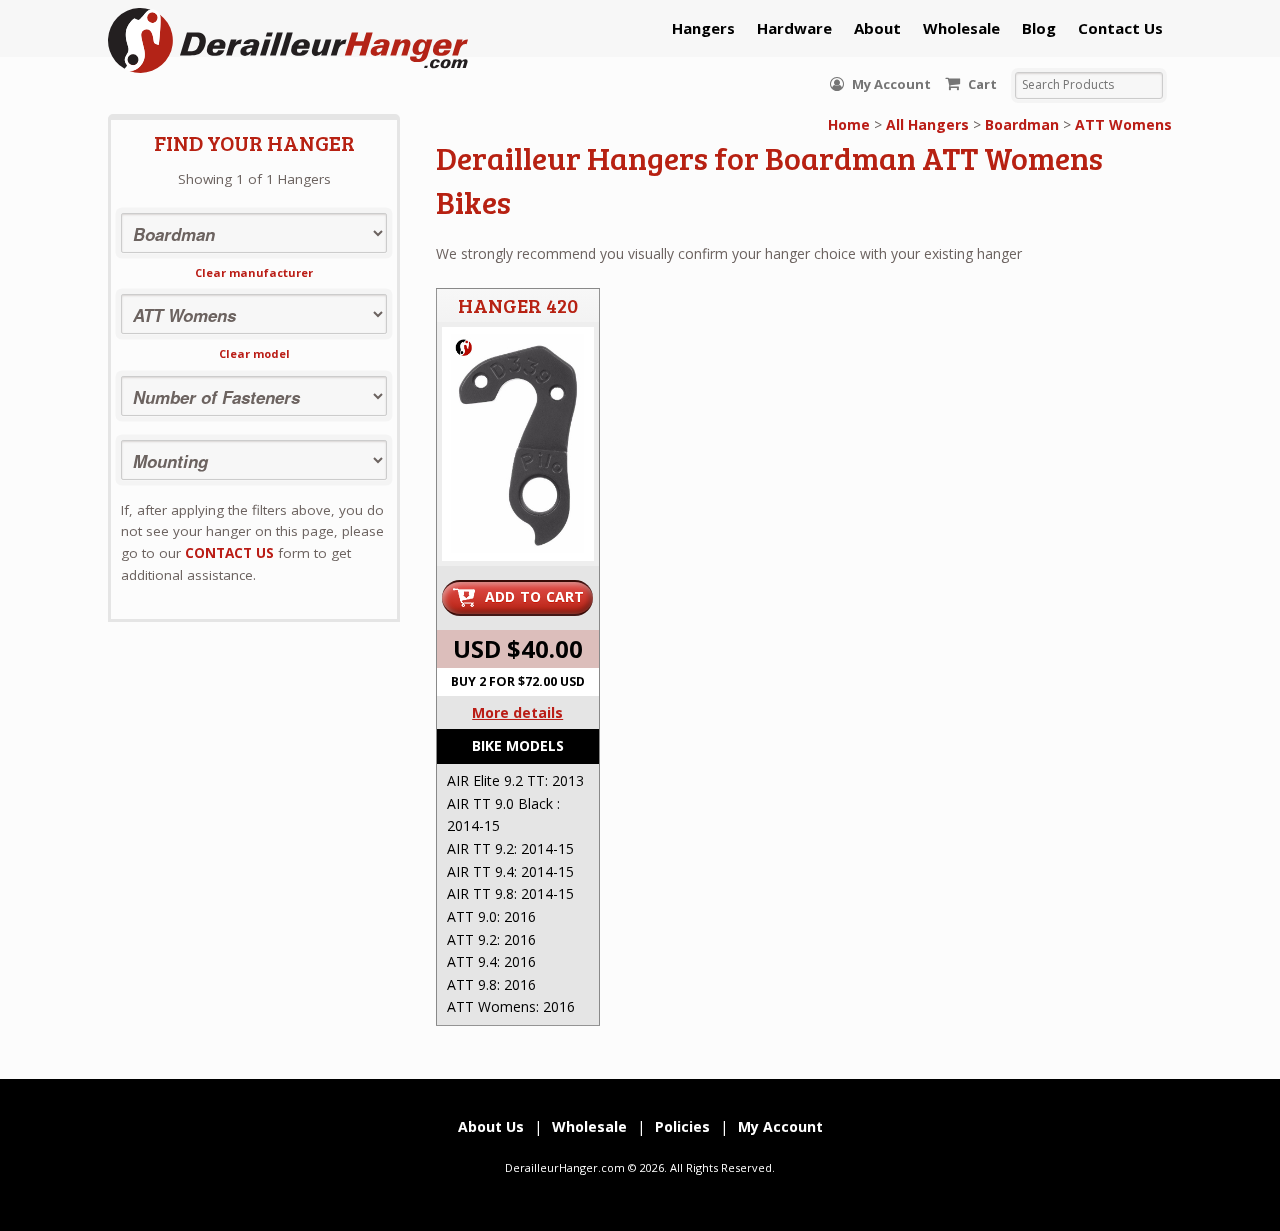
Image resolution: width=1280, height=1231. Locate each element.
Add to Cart (535, 596)
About (877, 28)
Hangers (703, 28)
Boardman (1022, 124)
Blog (1039, 28)
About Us (491, 1126)
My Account (890, 84)
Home (849, 124)
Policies (682, 1126)
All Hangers (927, 124)
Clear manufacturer (254, 272)
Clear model (254, 353)
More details (517, 712)
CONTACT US (229, 553)
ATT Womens (1123, 124)
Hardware (794, 28)
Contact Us (1120, 28)
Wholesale (961, 28)
